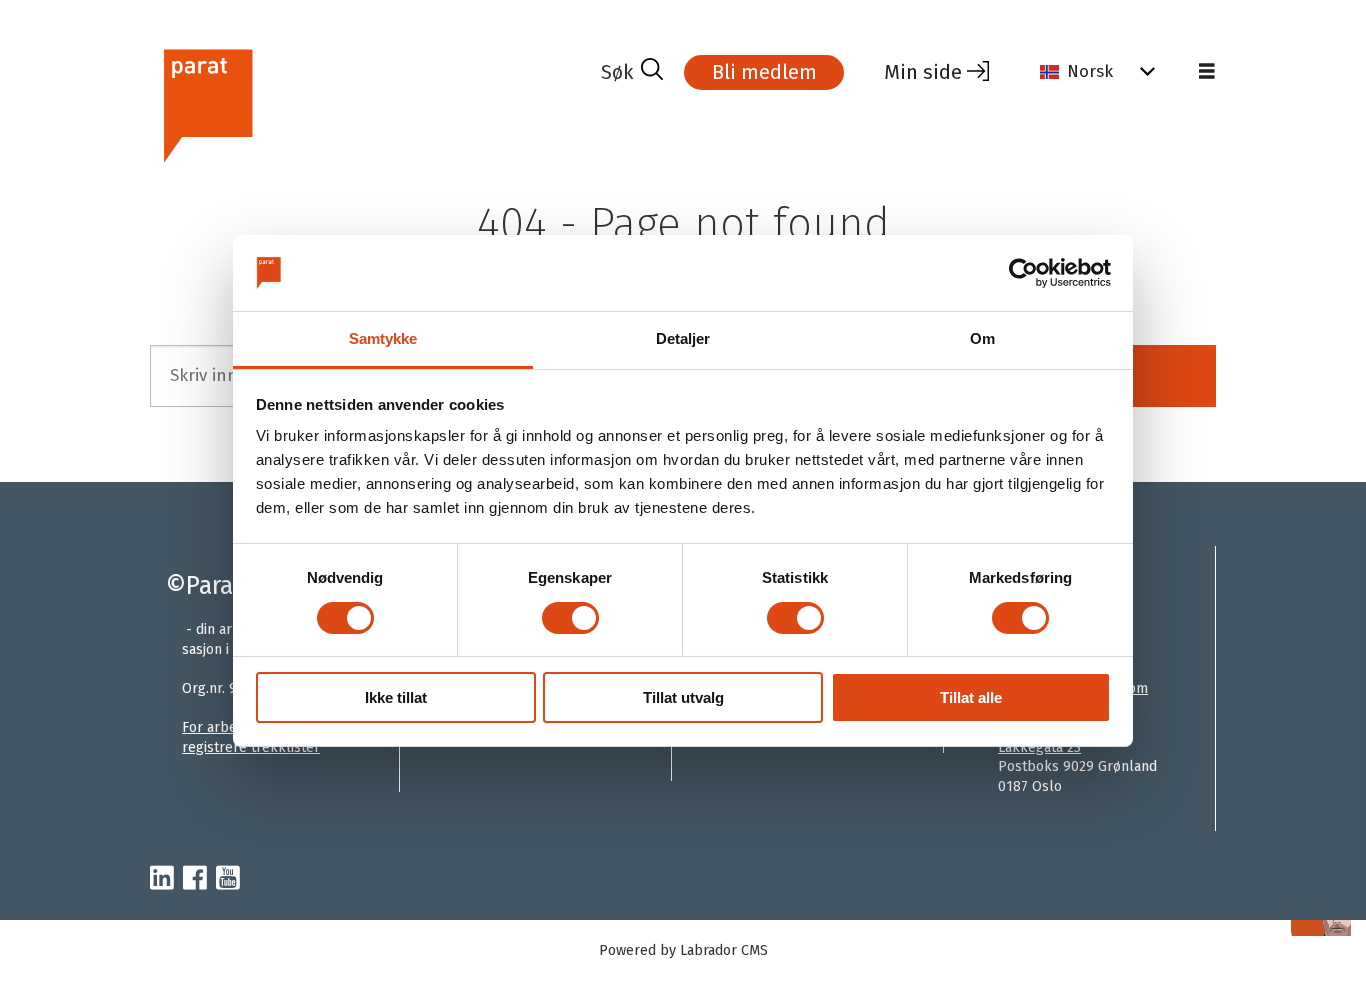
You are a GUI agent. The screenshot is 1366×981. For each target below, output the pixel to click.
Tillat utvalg (683, 697)
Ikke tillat (396, 697)
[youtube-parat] (228, 879)
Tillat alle (971, 697)
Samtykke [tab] (383, 338)
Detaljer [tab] (683, 338)
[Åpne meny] (1207, 72)
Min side (923, 72)
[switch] (570, 618)
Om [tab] (982, 338)
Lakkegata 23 (1039, 747)
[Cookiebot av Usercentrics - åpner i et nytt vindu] (1023, 273)
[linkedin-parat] (162, 879)
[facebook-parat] (195, 879)
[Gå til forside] (367, 103)
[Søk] (632, 72)
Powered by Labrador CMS (683, 950)
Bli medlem (764, 72)
